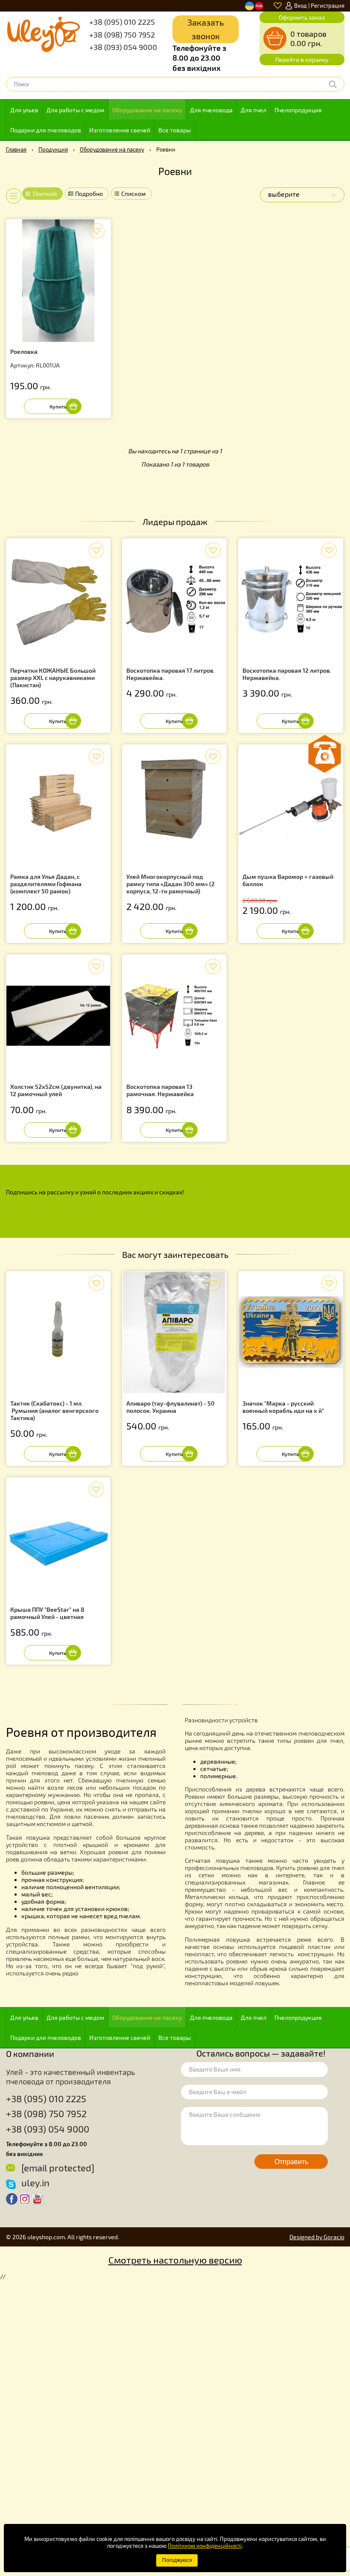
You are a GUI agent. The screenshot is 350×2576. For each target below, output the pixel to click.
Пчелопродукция (298, 110)
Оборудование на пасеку (147, 110)
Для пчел (254, 110)
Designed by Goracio (317, 2237)
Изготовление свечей (120, 130)
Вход (300, 6)
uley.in (35, 2182)
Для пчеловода (211, 110)
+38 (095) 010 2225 (122, 22)
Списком (133, 194)
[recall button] (325, 754)
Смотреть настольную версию (175, 2260)
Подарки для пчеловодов (46, 130)
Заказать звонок (206, 29)
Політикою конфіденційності (205, 2546)
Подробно (89, 194)
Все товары (175, 130)
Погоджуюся (177, 2560)
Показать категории (9, 196)
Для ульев (24, 110)
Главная (16, 149)
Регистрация (328, 6)
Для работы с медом (75, 110)
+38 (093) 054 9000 (123, 47)
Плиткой (45, 194)
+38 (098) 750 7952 (122, 35)
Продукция (53, 149)
